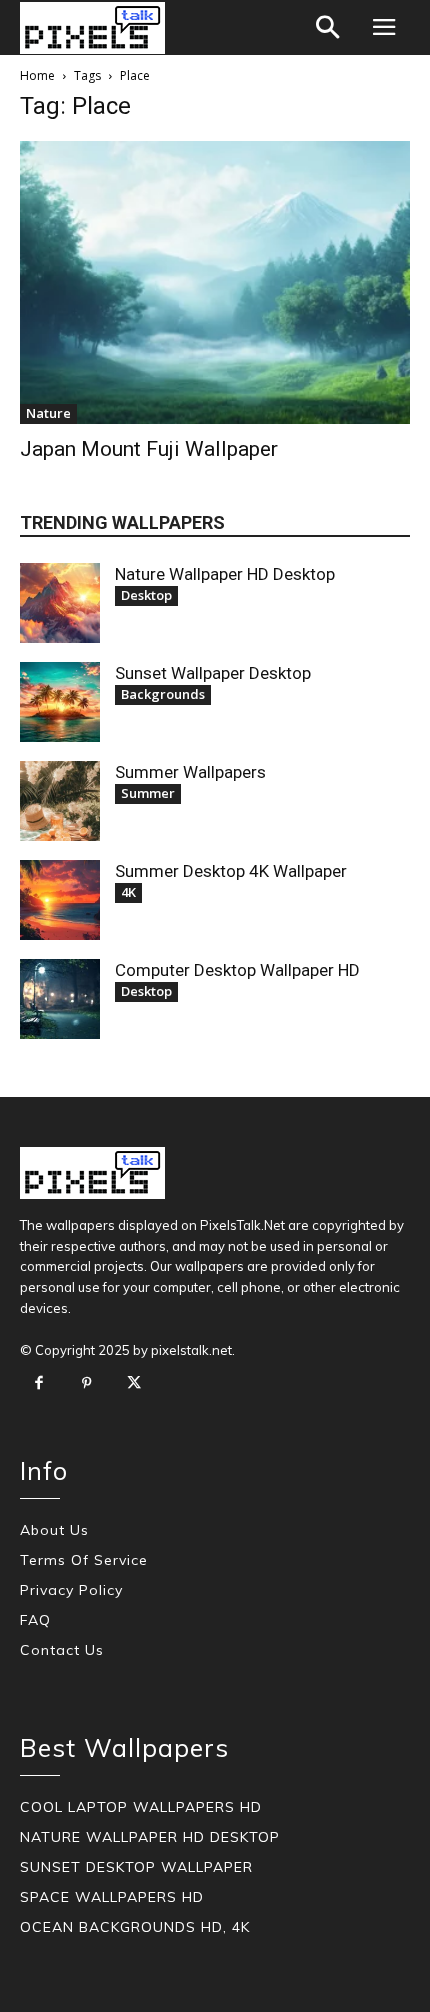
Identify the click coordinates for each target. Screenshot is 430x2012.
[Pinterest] (87, 1384)
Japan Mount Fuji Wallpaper (149, 449)
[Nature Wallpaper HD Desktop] (60, 603)
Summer (148, 793)
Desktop (146, 595)
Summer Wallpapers (190, 772)
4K (128, 892)
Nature (48, 413)
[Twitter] (134, 1384)
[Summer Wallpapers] (60, 801)
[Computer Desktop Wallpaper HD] (60, 999)
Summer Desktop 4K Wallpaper (231, 871)
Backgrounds (163, 694)
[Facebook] (39, 1384)
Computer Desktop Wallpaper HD (237, 970)
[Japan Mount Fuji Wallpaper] (215, 282)
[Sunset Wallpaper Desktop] (60, 702)
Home (37, 75)
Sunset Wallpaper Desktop (213, 673)
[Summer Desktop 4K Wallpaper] (60, 900)
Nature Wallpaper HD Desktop (225, 574)
